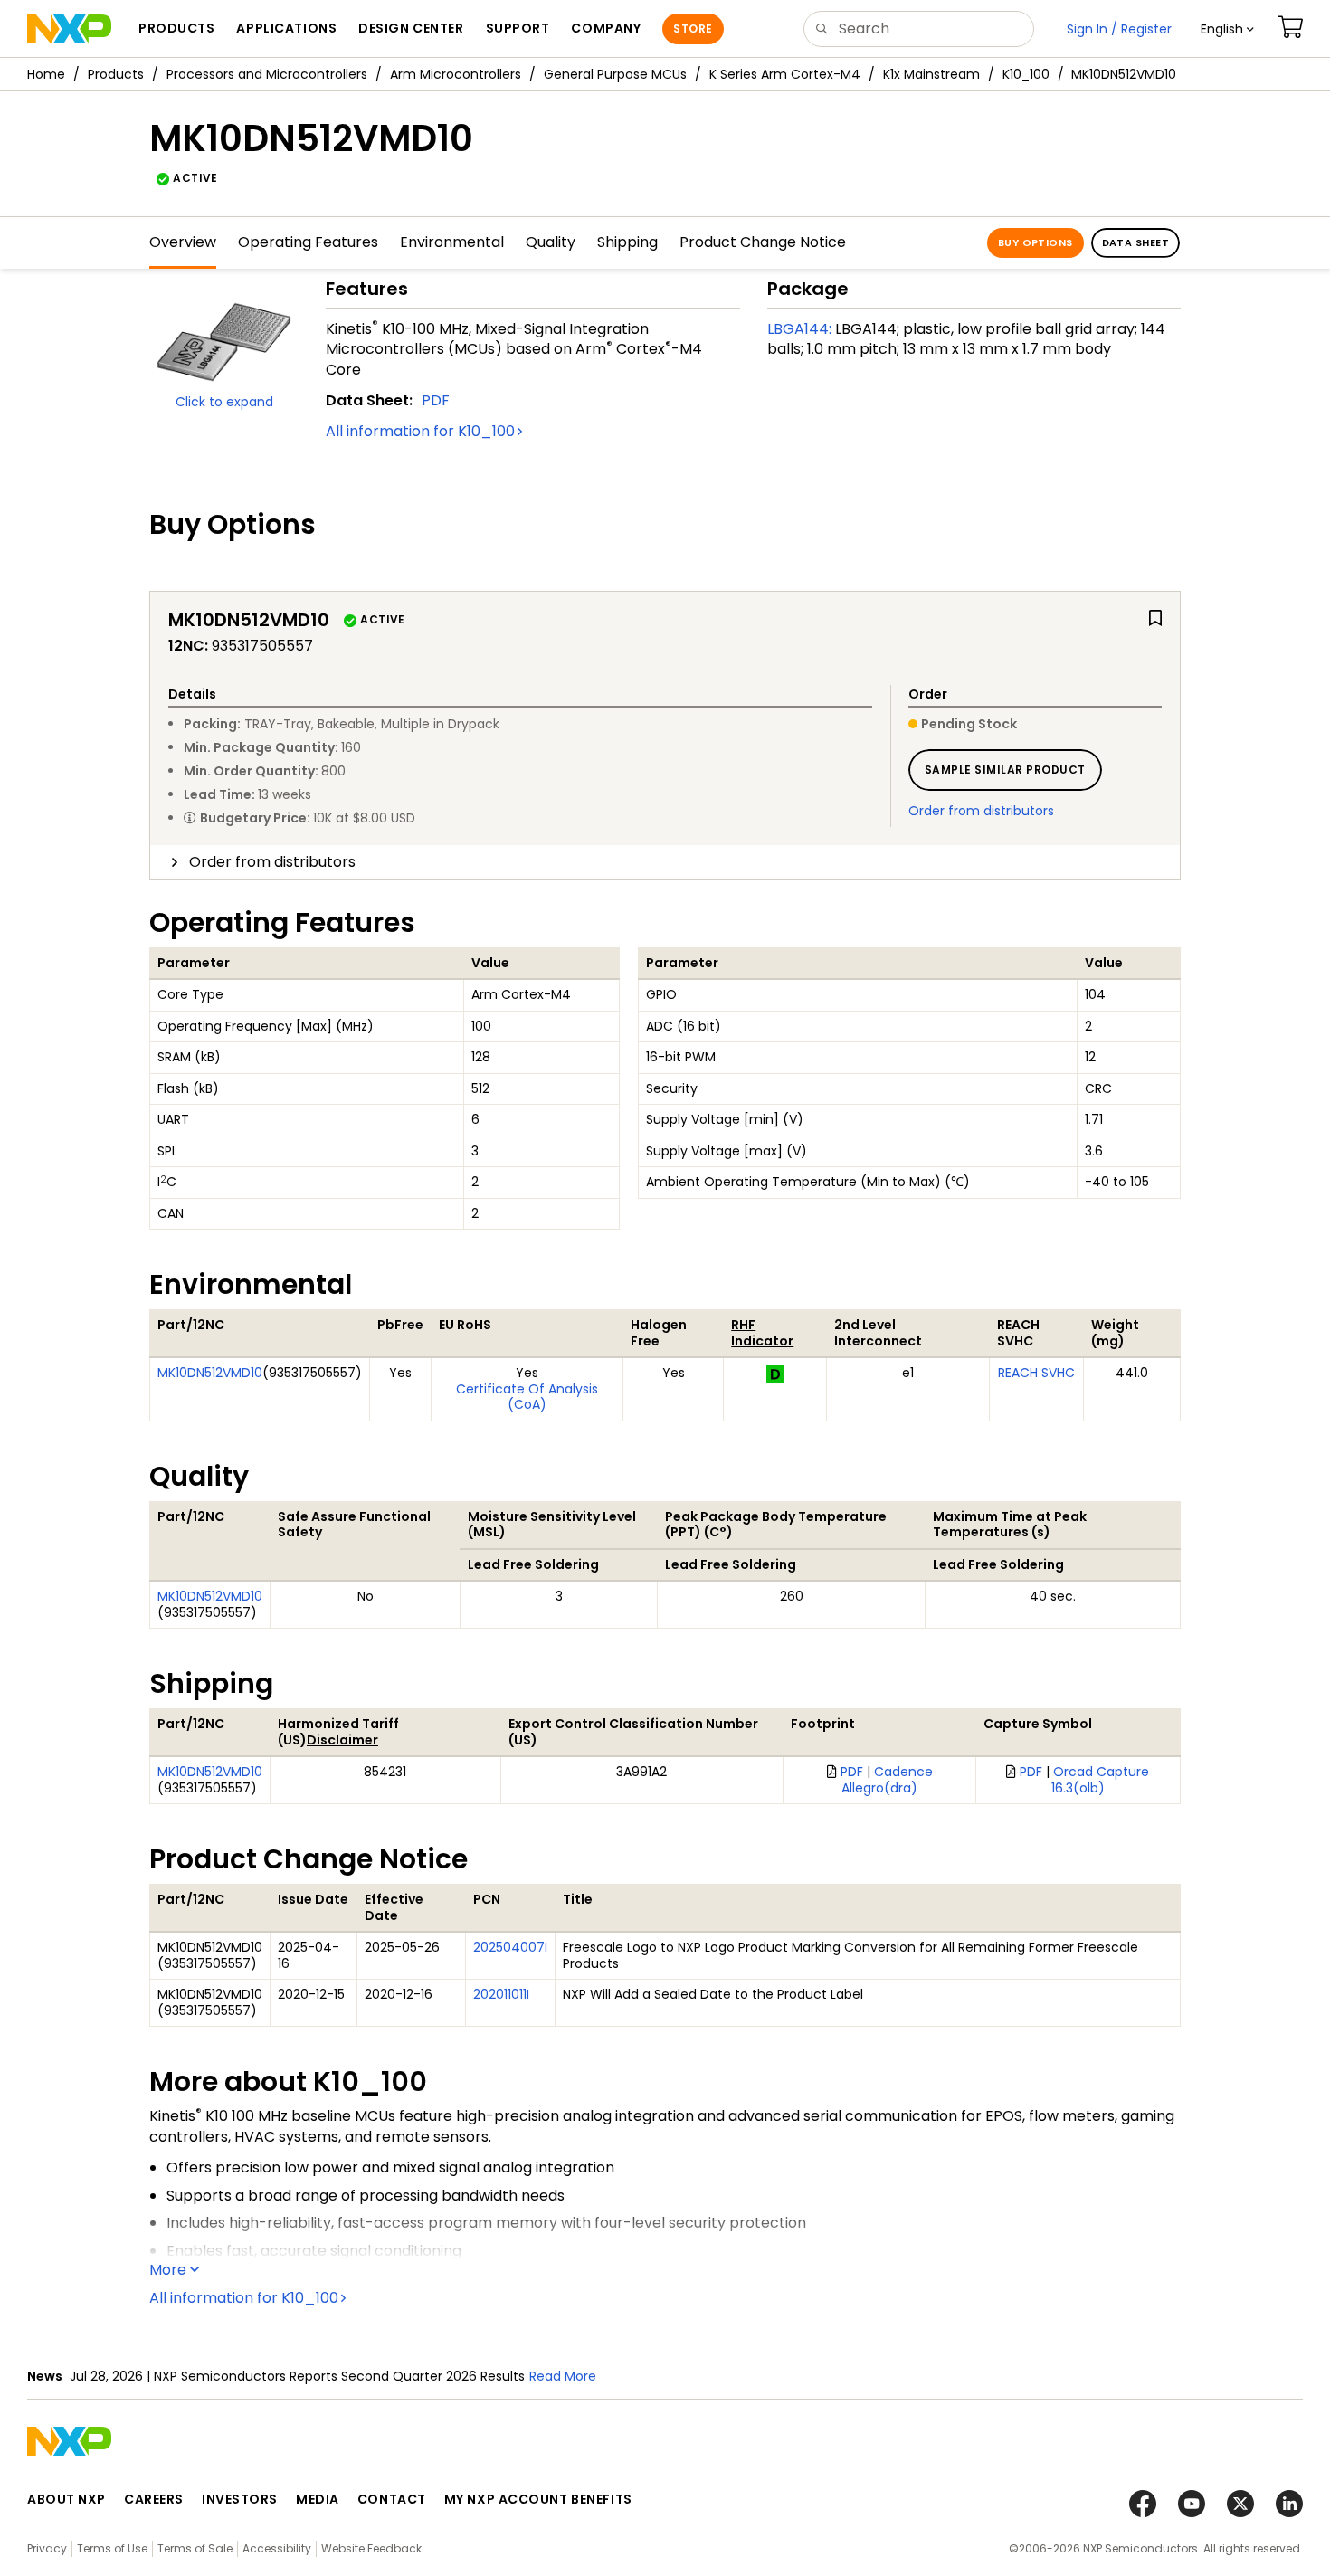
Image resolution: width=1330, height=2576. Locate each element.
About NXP (66, 2499)
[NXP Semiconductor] (69, 29)
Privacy (47, 2548)
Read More (563, 2376)
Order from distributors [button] (272, 862)
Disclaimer (342, 1740)
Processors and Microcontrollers (267, 74)
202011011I (501, 1994)
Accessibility (277, 2548)
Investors (240, 2499)
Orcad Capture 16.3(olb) (1101, 1780)
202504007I (510, 1947)
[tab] (665, 862)
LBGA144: (799, 329)
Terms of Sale (195, 2548)
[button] (1227, 29)
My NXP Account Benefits (538, 2499)
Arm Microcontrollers (456, 74)
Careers (154, 2499)
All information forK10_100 (420, 431)
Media (318, 2499)
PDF (436, 400)
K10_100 (1026, 74)
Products (116, 74)
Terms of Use (112, 2548)
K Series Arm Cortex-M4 (785, 74)
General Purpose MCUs (615, 74)
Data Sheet (1135, 242)
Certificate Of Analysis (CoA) (527, 1397)
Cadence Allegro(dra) (887, 1780)
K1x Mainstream (931, 74)
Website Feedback (371, 2548)
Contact (392, 2499)
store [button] (693, 29)
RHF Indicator (762, 1333)
